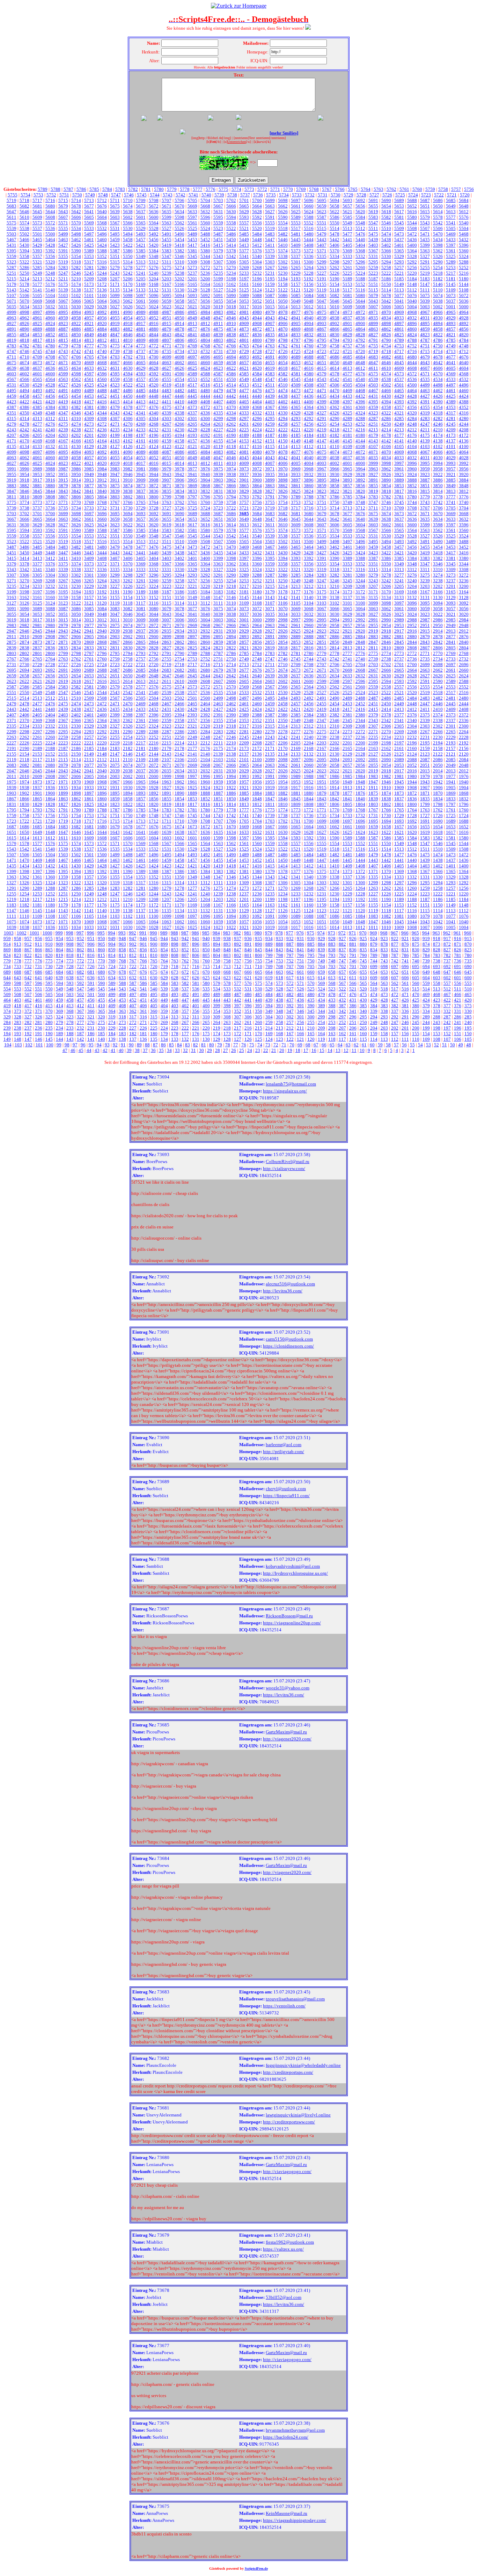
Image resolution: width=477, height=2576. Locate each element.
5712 (102, 200)
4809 (141, 340)
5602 (128, 217)
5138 (76, 290)
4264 (205, 424)
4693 (244, 357)
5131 (167, 290)
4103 (425, 446)
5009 (347, 307)
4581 (296, 374)
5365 (399, 251)
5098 (128, 295)
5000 (464, 307)
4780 (50, 346)
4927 (12, 323)
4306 (128, 418)
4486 (128, 391)
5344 (205, 256)
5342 (231, 256)
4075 (322, 452)
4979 (270, 312)
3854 (386, 486)
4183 (322, 435)
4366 (283, 407)
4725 (296, 351)
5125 (244, 290)
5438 (386, 240)
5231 (270, 273)
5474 (386, 234)
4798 (283, 340)
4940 (309, 318)
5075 (425, 295)
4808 (154, 340)
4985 (192, 312)
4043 (270, 458)
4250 (386, 424)
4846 (128, 335)
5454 (179, 240)
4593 (141, 374)
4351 (12, 413)
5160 (257, 284)
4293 (296, 418)
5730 (336, 195)
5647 (12, 212)
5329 (399, 256)
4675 (12, 363)
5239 (167, 273)
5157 (296, 284)
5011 (322, 307)
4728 (257, 351)
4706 (76, 357)
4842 (179, 335)
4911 (218, 323)
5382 (179, 251)
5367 (373, 251)
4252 (360, 424)
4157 (192, 441)
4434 (335, 396)
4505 (347, 385)
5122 (283, 290)
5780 (159, 189)
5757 (456, 189)
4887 (63, 329)
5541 (451, 223)
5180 (464, 279)
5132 (154, 290)
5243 (115, 273)
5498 (76, 234)
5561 (192, 223)
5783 (120, 189)
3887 (425, 480)
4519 (167, 385)
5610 (24, 217)
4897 (399, 323)
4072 (360, 452)
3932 (309, 474)
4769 (192, 346)
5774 (236, 189)
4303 (167, 418)
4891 (12, 329)
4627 (167, 368)
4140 (412, 441)
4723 (322, 351)
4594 (128, 374)
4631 (115, 368)
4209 (451, 430)
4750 (438, 346)
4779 (63, 346)
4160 (154, 441)
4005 (296, 463)
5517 (296, 228)
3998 (386, 463)
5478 (335, 234)
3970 (283, 469)
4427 (425, 396)
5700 (257, 200)
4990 (128, 312)
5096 (154, 295)
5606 (76, 217)
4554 (179, 379)
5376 (257, 251)
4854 (24, 335)
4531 (12, 385)
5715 (63, 200)
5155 (322, 284)
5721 (452, 195)
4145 (347, 441)
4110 (335, 446)
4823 (425, 335)
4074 (335, 452)
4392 (412, 402)
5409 (296, 245)
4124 (154, 446)
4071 (373, 452)
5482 (283, 234)
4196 (154, 435)
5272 (205, 268)
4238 (76, 430)
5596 (205, 217)
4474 (283, 391)
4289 (347, 418)
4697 (192, 357)
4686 (335, 357)
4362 (335, 407)
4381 (89, 407)
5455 (167, 240)
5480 (309, 234)
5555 (270, 223)
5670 (179, 206)
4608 (412, 368)
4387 (12, 407)
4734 (179, 351)
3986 (76, 469)
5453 (192, 240)
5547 (373, 223)
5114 (386, 290)
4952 (154, 318)
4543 (322, 379)
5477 (347, 234)
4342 (128, 413)
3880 (50, 486)
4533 (451, 379)
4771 (167, 346)
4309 (89, 418)
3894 (335, 480)
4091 (115, 452)
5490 (179, 234)
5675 (115, 206)
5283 (63, 268)
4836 (257, 335)
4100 (464, 446)
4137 (451, 441)
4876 (205, 329)
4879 (167, 329)
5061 (141, 301)
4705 (89, 357)
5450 (231, 240)
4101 (451, 446)
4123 (167, 446)
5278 (128, 268)
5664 (257, 206)
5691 (373, 200)
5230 (283, 273)
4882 (128, 329)
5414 (231, 245)
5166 (179, 284)
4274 (76, 424)
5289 (451, 262)
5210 (76, 279)
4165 (89, 441)
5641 (89, 212)
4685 (347, 357)
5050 (283, 301)
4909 (244, 323)
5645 (37, 212)
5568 (102, 223)
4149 (296, 441)
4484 (154, 391)
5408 (309, 245)
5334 (335, 256)
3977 (192, 469)
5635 (167, 212)
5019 (218, 307)
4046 (231, 458)
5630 (231, 212)
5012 (309, 307)
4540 (360, 379)
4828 (360, 335)
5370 (335, 251)
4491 (63, 391)
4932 (412, 318)
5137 (89, 290)
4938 (335, 318)
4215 (373, 430)
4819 (12, 340)
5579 (425, 217)
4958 (76, 318)
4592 (154, 374)
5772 (262, 189)
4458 (24, 396)
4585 (244, 374)
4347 (63, 413)
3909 (141, 480)
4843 (167, 335)
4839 (218, 335)
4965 (451, 312)
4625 (192, 368)
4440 (257, 396)
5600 (154, 217)
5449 (244, 240)
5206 (128, 279)
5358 (24, 256)
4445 (192, 396)
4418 (76, 402)
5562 (179, 223)
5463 (63, 240)
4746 (24, 351)
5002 (438, 307)
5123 (270, 290)
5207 (115, 279)
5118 (335, 290)
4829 (347, 335)
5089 (244, 295)
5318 (76, 262)
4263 (218, 424)
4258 (283, 424)
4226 (231, 430)
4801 (244, 340)
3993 (451, 463)
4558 (128, 379)
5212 (50, 279)
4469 (347, 391)
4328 (309, 413)
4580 (309, 374)
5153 (347, 284)
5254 (438, 268)
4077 (296, 452)
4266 (179, 424)
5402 (386, 245)
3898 (283, 480)
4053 (141, 458)
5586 (335, 217)
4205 (37, 435)
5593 (244, 217)
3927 (373, 474)
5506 (438, 228)
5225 (347, 273)
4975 (322, 312)
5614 (438, 212)
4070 (386, 452)
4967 (425, 312)
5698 (283, 200)
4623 (218, 368)
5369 (347, 251)
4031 (425, 458)
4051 (167, 458)
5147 (425, 284)
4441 (244, 396)
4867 (322, 329)
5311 (167, 262)
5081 (347, 295)
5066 (76, 301)
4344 (102, 413)
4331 (270, 413)
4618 (283, 368)
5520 (257, 228)
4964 (464, 312)
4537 (399, 379)
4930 (438, 318)
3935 (270, 474)
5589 (296, 217)
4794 (335, 340)
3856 (360, 486)
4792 (360, 340)
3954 (24, 474)
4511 (270, 385)
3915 (63, 480)
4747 (12, 351)
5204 (154, 279)
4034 (386, 458)
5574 (24, 223)
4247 (425, 424)
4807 (167, 340)
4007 (270, 463)
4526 (76, 385)
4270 (128, 424)
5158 (283, 284)
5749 (90, 195)
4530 (24, 385)
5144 (464, 284)
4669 (89, 363)
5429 (37, 245)
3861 (296, 486)
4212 (412, 430)
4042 (283, 458)
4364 (309, 407)
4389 (451, 402)
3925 (399, 474)
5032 (50, 307)
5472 (412, 234)
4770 (179, 346)
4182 (335, 435)
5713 (89, 200)
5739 (219, 195)
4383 (63, 407)
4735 (167, 351)
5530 (128, 228)
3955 (12, 474)
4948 (205, 318)
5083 (322, 295)
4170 (24, 441)
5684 (464, 200)
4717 (399, 351)
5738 (232, 195)
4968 (412, 312)
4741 (89, 351)
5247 (63, 273)
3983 (115, 469)
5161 (244, 284)
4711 (12, 357)
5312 (154, 262)
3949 (89, 474)
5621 (347, 212)
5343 (218, 256)
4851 (63, 335)
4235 (115, 430)
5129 (192, 290)
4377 (141, 407)
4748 (464, 346)
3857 (347, 486)
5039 (425, 301)
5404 (360, 245)
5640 (102, 212)
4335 (218, 413)
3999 (373, 463)
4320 (412, 413)
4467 (373, 391)
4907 (270, 323)
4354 (438, 407)
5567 (115, 223)
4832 (309, 335)
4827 (373, 335)
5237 (192, 273)
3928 (360, 474)
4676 (464, 357)
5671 (167, 206)
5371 (322, 251)
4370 (231, 407)
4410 (179, 402)
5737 (245, 195)
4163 (115, 441)
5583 (373, 217)
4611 (373, 368)
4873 (244, 329)
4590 (179, 374)
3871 (167, 486)
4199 (115, 435)
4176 (412, 435)
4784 (464, 340)
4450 (128, 396)
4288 (360, 418)
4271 (115, 424)
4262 (231, 424)
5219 (425, 273)
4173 (451, 435)
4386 (24, 407)
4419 (63, 402)
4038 (335, 458)
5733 (297, 195)
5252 (464, 268)
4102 (438, 446)
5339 (270, 256)
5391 (63, 251)
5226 (335, 273)
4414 (128, 402)
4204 (50, 435)
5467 (12, 240)
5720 (465, 195)
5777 (198, 189)
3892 (360, 480)
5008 (360, 307)
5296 (360, 262)
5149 (399, 284)
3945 (141, 474)
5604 (102, 217)
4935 (373, 318)
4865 (347, 329)
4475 (270, 391)
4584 (257, 374)
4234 (128, 430)
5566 (128, 223)
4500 (412, 385)
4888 (50, 329)
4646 (386, 363)
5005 (399, 307)
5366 (386, 251)
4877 (192, 329)
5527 (167, 228)
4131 (63, 446)
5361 (451, 251)
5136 (102, 290)
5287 (12, 268)
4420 (50, 402)
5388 (102, 251)
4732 (205, 351)
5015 (270, 307)
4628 (154, 368)
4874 (231, 329)
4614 (335, 368)
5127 (218, 290)
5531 (115, 228)
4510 (283, 385)
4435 (322, 396)
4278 (24, 424)
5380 (205, 251)
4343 (115, 413)
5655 (373, 206)
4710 (24, 357)
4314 (24, 418)
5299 (322, 262)
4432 (360, 396)
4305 (141, 418)
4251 (373, 424)
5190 (335, 279)
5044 (360, 301)
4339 (167, 413)
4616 (309, 368)
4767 (218, 346)
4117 (244, 446)
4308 (102, 418)
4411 (167, 402)
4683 (373, 357)
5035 (12, 307)
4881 (141, 329)
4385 (37, 407)
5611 (12, 217)
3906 (179, 480)
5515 (322, 228)
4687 (322, 357)
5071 (12, 301)
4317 (451, 413)
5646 (24, 212)
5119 (322, 290)
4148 (309, 441)
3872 (154, 486)
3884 (464, 480)
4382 (76, 407)
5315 (115, 262)
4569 (451, 374)
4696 (205, 357)
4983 (218, 312)
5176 (50, 284)
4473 (296, 391)
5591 (270, 217)
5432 (464, 240)
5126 (231, 290)
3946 (128, 474)
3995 (425, 463)
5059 (167, 301)
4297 (244, 418)
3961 (399, 469)
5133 (141, 290)
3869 (192, 486)
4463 (425, 391)
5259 (373, 268)
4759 (322, 346)
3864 (257, 486)
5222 (386, 273)
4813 (89, 340)
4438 (283, 396)
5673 (141, 206)
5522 (231, 228)
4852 (50, 335)
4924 (50, 323)
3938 (231, 474)
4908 (257, 323)
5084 (309, 295)
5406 (335, 245)
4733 (192, 351)
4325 (347, 413)
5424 (102, 245)
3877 (89, 486)
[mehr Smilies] (284, 133)
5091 (218, 295)
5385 (141, 251)
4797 (296, 340)
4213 (399, 430)
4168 (50, 441)
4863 (373, 329)
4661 (192, 363)
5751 (64, 195)
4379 (115, 407)
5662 (283, 206)
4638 (24, 368)
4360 (360, 407)
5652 (412, 206)
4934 (386, 318)
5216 (464, 273)
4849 (89, 335)
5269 (244, 268)
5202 (179, 279)
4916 (154, 323)
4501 (399, 385)
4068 (412, 452)
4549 (244, 379)
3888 (412, 480)
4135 (12, 446)
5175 (63, 284)
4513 (244, 385)
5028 (102, 307)
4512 (257, 385)
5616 (412, 212)
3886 (438, 480)
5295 (373, 262)
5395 (12, 251)
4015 (167, 463)
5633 (192, 212)
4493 (37, 391)
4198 (128, 435)
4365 (296, 407)
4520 (154, 385)
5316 (102, 262)
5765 (353, 189)
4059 (63, 458)
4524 (102, 385)
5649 (451, 206)
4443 (218, 396)
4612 (360, 368)
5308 (205, 262)
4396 (360, 402)
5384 (154, 251)
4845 (141, 335)
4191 (218, 435)
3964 (360, 469)
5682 (24, 206)
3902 (231, 480)
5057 (192, 301)
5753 (38, 195)
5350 (128, 256)
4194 (179, 435)
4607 (425, 368)
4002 (335, 463)
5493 (141, 234)
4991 (115, 312)
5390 (76, 251)
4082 (231, 452)
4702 (128, 357)
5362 (438, 251)
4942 (283, 318)
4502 (386, 385)
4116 (257, 446)
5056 (205, 301)
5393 (37, 251)
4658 (231, 363)
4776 (102, 346)
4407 (218, 402)
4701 (141, 357)
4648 (360, 363)
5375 (270, 251)
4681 (399, 357)
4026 (24, 463)
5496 (102, 234)
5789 (43, 189)
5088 (257, 295)
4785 (451, 340)
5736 (258, 195)
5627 (270, 212)
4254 (335, 424)
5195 (270, 279)
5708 (154, 200)
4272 (102, 424)
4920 (102, 323)
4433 (347, 396)
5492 (154, 234)
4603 (12, 374)
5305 (244, 262)
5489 (192, 234)
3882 (24, 486)
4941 (296, 318)
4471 (322, 391)
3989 (37, 469)
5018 (231, 307)
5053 (244, 301)
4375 (167, 407)
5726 (387, 195)
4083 (218, 452)
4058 (76, 458)
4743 (63, 351)
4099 (12, 452)
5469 (451, 234)
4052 (154, 458)
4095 (63, 452)
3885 (451, 480)
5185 (399, 279)
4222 (283, 430)
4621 (244, 368)
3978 (179, 469)
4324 (360, 413)
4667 (115, 363)
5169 (141, 284)
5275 (167, 268)
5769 (301, 189)
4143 (373, 441)
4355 (425, 407)
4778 (76, 346)
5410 (283, 245)
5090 (231, 295)
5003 (425, 307)
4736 (154, 351)
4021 (89, 463)
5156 (309, 284)
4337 (192, 413)
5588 (309, 217)
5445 (296, 240)
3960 (412, 469)
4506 (335, 385)
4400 (309, 402)
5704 (205, 200)
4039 (322, 458)
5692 (360, 200)
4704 (102, 357)
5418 (179, 245)
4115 (270, 446)
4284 (412, 418)
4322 (386, 413)
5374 (283, 251)
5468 (464, 234)
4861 (399, 329)
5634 (179, 212)
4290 (335, 418)
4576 (360, 374)
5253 (451, 268)
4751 (425, 346)
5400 (412, 245)
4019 (115, 463)
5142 (24, 290)
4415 (115, 402)
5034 (24, 307)
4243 (12, 430)
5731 (323, 195)
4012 (205, 463)
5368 (360, 251)
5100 (102, 295)
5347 (167, 256)
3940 (205, 474)
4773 (141, 346)
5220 (412, 273)
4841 (192, 335)
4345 (89, 413)
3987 (63, 469)
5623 (322, 212)
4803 (218, 340)
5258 (386, 268)
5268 (257, 268)
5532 (102, 228)
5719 (12, 200)
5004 (412, 307)
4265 (192, 424)
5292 (412, 262)
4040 (309, 458)
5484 (257, 234)
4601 (37, 374)
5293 (399, 262)
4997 (37, 312)
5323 (12, 262)
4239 (63, 430)
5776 (211, 189)
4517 (192, 385)
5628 (257, 212)
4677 (451, 357)
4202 (76, 435)
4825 (399, 335)
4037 (347, 458)
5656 (360, 206)
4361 (347, 407)
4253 (347, 424)
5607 (63, 217)
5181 (451, 279)
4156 (205, 441)
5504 (464, 228)
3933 (296, 474)
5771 (275, 189)
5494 (128, 234)
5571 (63, 223)
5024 (154, 307)
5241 (141, 273)
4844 (154, 335)
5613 (451, 212)
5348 (154, 256)
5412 (257, 245)
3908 (154, 480)
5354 (76, 256)
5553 (296, 223)
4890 (24, 329)
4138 (438, 441)
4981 (244, 312)
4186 (283, 435)
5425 (89, 245)
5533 (89, 228)
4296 (257, 418)
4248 (412, 424)
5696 (309, 200)
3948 (102, 474)
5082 (335, 295)
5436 (412, 240)
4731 (218, 351)
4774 (128, 346)
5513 (347, 228)
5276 (154, 268)
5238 (179, 273)
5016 (257, 307)
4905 (296, 323)
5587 (322, 217)
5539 (12, 228)
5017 (244, 307)
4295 (270, 418)
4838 (231, 335)
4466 (386, 391)
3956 (464, 469)
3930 (335, 474)
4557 (141, 379)
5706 (179, 200)
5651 (425, 206)
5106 (24, 295)
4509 (296, 385)
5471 (425, 234)
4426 (438, 396)
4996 (50, 312)
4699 (167, 357)
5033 (37, 307)
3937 (244, 474)
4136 (464, 441)
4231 (167, 430)
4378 (128, 407)
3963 (373, 469)
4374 (179, 407)
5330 (386, 256)
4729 (244, 351)
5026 (128, 307)
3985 (89, 469)
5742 (181, 195)
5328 (412, 256)
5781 (146, 189)
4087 (167, 452)
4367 (270, 407)
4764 (257, 346)
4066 (438, 452)
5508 (412, 228)
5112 (412, 290)
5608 (50, 217)
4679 (425, 357)
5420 (154, 245)
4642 (438, 363)
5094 (179, 295)
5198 (231, 279)
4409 (192, 402)
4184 (309, 435)
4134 (24, 446)
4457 (37, 396)
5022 (179, 307)
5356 (50, 256)
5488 (205, 234)
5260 (360, 268)
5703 (218, 200)
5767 (327, 189)
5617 (399, 212)
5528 (154, 228)
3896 (309, 480)
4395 (373, 402)
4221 (296, 430)
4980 (257, 312)
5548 (360, 223)
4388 (464, 402)
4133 (37, 446)
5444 (309, 240)
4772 (154, 346)
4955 (115, 318)
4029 (451, 458)
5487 (218, 234)
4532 (464, 379)
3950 (76, 474)
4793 (347, 340)
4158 (179, 441)
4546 (283, 379)
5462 (76, 240)
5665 (244, 206)
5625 (296, 212)
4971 (373, 312)
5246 (76, 273)
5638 (128, 212)
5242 (128, 273)
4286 (386, 418)
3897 (296, 480)
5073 (451, 295)
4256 (309, 424)
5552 (309, 223)
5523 (218, 228)
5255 (425, 268)
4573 (399, 374)
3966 (335, 469)
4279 (12, 424)
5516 (309, 228)
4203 (63, 435)
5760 (417, 189)
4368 (257, 407)
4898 (386, 323)
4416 (102, 402)
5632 (205, 212)
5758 (443, 189)
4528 (50, 385)
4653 (296, 363)
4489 (89, 391)
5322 (24, 262)
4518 (179, 385)
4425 (451, 396)
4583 (270, 374)
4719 (373, 351)
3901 (244, 480)
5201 (192, 279)
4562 (76, 379)
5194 (283, 279)
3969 (296, 469)
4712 (464, 351)
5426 (76, 245)
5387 (115, 251)
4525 (89, 385)
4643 (425, 363)
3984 (102, 469)
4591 (167, 374)
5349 (141, 256)
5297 (347, 262)
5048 (309, 301)
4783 (12, 346)
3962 (386, 469)
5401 (399, 245)
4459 (12, 396)
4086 (179, 452)
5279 (115, 268)
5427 (63, 245)
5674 (128, 206)
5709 (141, 200)
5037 (451, 301)
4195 (167, 435)
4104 (412, 446)
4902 (335, 323)
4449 (141, 396)
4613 (347, 368)
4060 (50, 458)
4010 (231, 463)
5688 (412, 200)
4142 (386, 441)
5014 (283, 307)
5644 (50, 212)
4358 (386, 407)
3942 (179, 474)
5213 (37, 279)
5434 (438, 240)
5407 (322, 245)
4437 (296, 396)
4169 (37, 441)
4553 (192, 379)
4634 (76, 368)
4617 (296, 368)
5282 (76, 268)
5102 (76, 295)
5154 (335, 284)
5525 (192, 228)
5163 (218, 284)
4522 (128, 385)
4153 (244, 441)
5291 (425, 262)
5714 (76, 200)
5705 (192, 200)
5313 (141, 262)
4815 (63, 340)
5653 (399, 206)
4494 (24, 391)
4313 (37, 418)
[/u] (248, 142)
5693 (347, 200)
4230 (179, 430)
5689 (399, 200)
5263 (322, 268)
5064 (102, 301)
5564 (154, 223)
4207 (12, 435)
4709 (37, 357)
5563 (167, 223)
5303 (270, 262)
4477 (244, 391)
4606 (438, 368)
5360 (464, 251)
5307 (218, 262)
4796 (309, 340)
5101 (89, 295)
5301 (296, 262)
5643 (63, 212)
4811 (115, 340)
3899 (270, 480)
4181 (347, 435)
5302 (283, 262)
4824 (412, 335)
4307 (115, 418)
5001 (451, 307)
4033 (399, 458)
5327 (425, 256)
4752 (412, 346)
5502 (24, 234)
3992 (464, 463)
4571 (425, 374)
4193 (192, 435)
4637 (37, 368)
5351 (115, 256)
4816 (50, 340)
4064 (464, 452)
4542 (335, 379)
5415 (218, 245)
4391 (425, 402)
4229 (192, 430)
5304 (257, 262)
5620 (360, 212)
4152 (257, 441)
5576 (464, 217)
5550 (335, 223)
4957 (89, 318)
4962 (24, 318)
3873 (141, 486)
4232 (154, 430)
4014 (179, 463)
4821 (451, 335)
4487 (115, 391)
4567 (12, 379)
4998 (24, 312)
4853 (37, 335)
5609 (37, 217)
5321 (37, 262)
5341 (244, 256)
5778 (185, 189)
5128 (205, 290)
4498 (438, 385)
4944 (257, 318)
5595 (218, 217)
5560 (205, 223)
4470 (335, 391)
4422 (24, 402)
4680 (412, 357)
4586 (231, 374)
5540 (464, 223)
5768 (314, 189)
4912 (205, 323)
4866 (335, 329)
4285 (399, 418)
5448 (257, 240)
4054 (128, 458)
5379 (218, 251)
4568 (464, 374)
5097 (141, 295)
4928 (464, 318)
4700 (154, 357)
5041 (399, 301)
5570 (76, 223)
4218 (335, 430)
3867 (218, 486)
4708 (50, 357)
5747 (116, 195)
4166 (76, 441)
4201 (89, 435)
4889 (37, 329)
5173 (89, 284)
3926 (386, 474)
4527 (63, 385)
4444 (205, 396)
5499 (63, 234)
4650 (335, 363)
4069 (399, 452)
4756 (360, 346)
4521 (141, 385)
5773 (249, 189)
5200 (205, 279)
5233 (244, 273)
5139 (63, 290)
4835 (270, 335)
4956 (102, 318)
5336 (309, 256)
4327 (322, 413)
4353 (451, 407)
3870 (179, 486)
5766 (340, 189)
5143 (12, 290)
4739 (115, 351)
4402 (283, 402)
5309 (192, 262)
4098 (24, 452)
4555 (167, 379)
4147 (322, 441)
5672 (154, 206)
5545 (399, 223)
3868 (205, 486)
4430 (386, 396)
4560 (102, 379)
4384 (50, 407)
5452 (205, 240)
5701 (244, 200)
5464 (50, 240)
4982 (231, 312)
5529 (141, 228)
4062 (24, 458)
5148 (412, 284)
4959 (63, 318)
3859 (322, 486)
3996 (412, 463)
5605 (89, 217)
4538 (386, 379)
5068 (50, 301)
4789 (399, 340)
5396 (464, 245)
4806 (179, 340)
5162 (231, 284)
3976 (205, 469)
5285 (37, 268)
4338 (179, 413)
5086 (283, 295)
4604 (464, 368)
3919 (12, 480)
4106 (386, 446)
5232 (257, 273)
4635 (63, 368)
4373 (192, 407)
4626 (179, 368)
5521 (244, 228)
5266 (283, 268)
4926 (24, 323)
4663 (167, 363)
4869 (296, 329)
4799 (270, 340)
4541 (347, 379)
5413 (244, 245)
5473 (399, 234)
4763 (270, 346)
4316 (464, 413)
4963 (12, 318)
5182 (438, 279)
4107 (373, 446)
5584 (360, 217)
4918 (128, 323)
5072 (464, 295)
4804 (205, 340)
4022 (76, 463)
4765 (244, 346)
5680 (50, 206)
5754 (25, 195)
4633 (89, 368)
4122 (179, 446)
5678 (76, 206)
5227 (322, 273)
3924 (412, 474)
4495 (12, 391)
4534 (438, 379)
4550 (231, 379)
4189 (244, 435)
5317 (89, 262)
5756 (469, 189)
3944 (154, 474)
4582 (283, 374)
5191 (322, 279)
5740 (206, 195)
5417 (192, 245)
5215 (12, 279)
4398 (335, 402)
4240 (50, 430)
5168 (154, 284)
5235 (218, 273)
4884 (102, 329)
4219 (322, 430)
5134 (128, 290)
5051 (270, 301)
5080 (360, 295)
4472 (309, 391)
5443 (322, 240)
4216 (360, 430)
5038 (438, 301)
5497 (89, 234)
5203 (167, 279)
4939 (322, 318)
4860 (412, 329)
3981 (141, 469)
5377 (244, 251)
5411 (270, 245)
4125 (141, 446)
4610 (386, 368)
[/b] (218, 142)
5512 (360, 228)
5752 (51, 195)
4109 (347, 446)
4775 (115, 346)
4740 (102, 351)
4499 (425, 385)
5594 (231, 217)
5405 (347, 245)
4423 (12, 402)
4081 (244, 452)
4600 (50, 374)
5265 (296, 268)
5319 (63, 262)
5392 (50, 251)
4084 (205, 452)
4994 (76, 312)
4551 (218, 379)
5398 (438, 245)
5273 (192, 268)
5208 (102, 279)
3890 (386, 480)
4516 (205, 385)
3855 (373, 486)
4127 (115, 446)
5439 (373, 240)
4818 (24, 340)
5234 (231, 273)
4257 (296, 424)
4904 (309, 323)
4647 (373, 363)
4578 (335, 374)
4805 (192, 340)
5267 (270, 268)
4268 (154, 424)
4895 (425, 323)
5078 (386, 295)
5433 (451, 240)
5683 (12, 206)
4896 (412, 323)
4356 (412, 407)
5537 (37, 228)
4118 (231, 446)
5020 (205, 307)
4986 (179, 312)
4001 (347, 463)
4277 (37, 424)
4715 (425, 351)
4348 (50, 413)
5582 (386, 217)
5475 (373, 234)
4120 (205, 446)
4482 (179, 391)
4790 (386, 340)
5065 (89, 301)
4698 (179, 357)
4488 (102, 391)
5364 (412, 251)
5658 (335, 206)
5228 (309, 273)
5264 (309, 268)
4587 (218, 374)
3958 (438, 469)
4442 (231, 396)
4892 (464, 323)
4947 (218, 318)
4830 (335, 335)
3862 (283, 486)
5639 (115, 212)
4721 (347, 351)
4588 (205, 374)
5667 (218, 206)
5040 (412, 301)
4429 (399, 396)
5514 (335, 228)
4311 (63, 418)
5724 (413, 195)
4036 (360, 458)
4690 (283, 357)
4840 (205, 335)
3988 (50, 469)
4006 (283, 463)
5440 (360, 240)
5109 (451, 290)
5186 (386, 279)
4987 (167, 312)
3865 (244, 486)
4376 (154, 407)
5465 (37, 240)
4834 (283, 335)
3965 (347, 469)
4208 (464, 430)
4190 (231, 435)
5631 (218, 212)
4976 (309, 312)
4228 (205, 430)
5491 (167, 234)
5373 (296, 251)
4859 (425, 329)
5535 (63, 228)
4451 (115, 396)
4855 (12, 335)
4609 (399, 368)
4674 (24, 363)
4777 (89, 346)
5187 (373, 279)
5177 (37, 284)
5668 (205, 206)
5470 (438, 234)
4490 (76, 391)
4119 (218, 446)
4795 (322, 340)
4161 (141, 441)
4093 (89, 452)
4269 (141, 424)
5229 (296, 273)
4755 (373, 346)
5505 (451, 228)
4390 (438, 402)
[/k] (268, 142)
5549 (347, 223)
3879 (63, 486)
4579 (322, 374)
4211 (425, 430)
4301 (192, 418)
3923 (425, 474)
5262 (335, 268)
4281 (451, 418)
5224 (360, 273)
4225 (244, 430)
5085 (296, 295)
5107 (12, 295)
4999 (12, 312)
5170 (128, 284)
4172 (464, 435)
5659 (322, 206)
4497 (451, 385)
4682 (386, 357)
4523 (115, 385)
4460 (464, 391)
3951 (63, 474)
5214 (24, 279)
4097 (37, 452)
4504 (360, 385)
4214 (386, 430)
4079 (270, 452)
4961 (37, 318)
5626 (283, 212)
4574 (386, 374)
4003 (322, 463)
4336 (205, 413)
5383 (167, 251)
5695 (322, 200)
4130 (76, 446)
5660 (309, 206)
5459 (115, 240)
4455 (63, 396)
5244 (102, 273)
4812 (102, 340)
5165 (192, 284)
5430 (24, 245)
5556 (257, 223)
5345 (192, 256)
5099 (115, 295)
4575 (373, 374)
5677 (89, 206)
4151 (270, 441)
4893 (451, 323)
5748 (103, 195)
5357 (37, 256)
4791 (373, 340)
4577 (347, 374)
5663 (270, 206)
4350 (24, 413)
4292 (309, 418)
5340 (257, 256)
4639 (12, 368)
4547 (270, 379)
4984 (205, 312)
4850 (76, 335)
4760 (309, 346)
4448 (154, 396)
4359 (373, 407)
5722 (439, 195)
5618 (386, 212)
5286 (24, 268)
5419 (167, 245)
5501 (37, 234)
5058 (179, 301)
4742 (76, 351)
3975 (218, 469)
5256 (412, 268)
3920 (464, 474)
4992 (102, 312)
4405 (244, 402)
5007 (373, 307)
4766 (231, 346)
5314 (128, 262)
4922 (76, 323)
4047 (218, 458)
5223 (373, 273)
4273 (89, 424)
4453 (89, 396)
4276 (50, 424)
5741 (193, 195)
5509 (399, 228)
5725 (400, 195)
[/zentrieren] (277, 138)
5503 (12, 234)
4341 (141, 413)
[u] (225, 142)
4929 (451, 318)
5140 (50, 290)
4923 (63, 323)
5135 (115, 290)
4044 (257, 458)
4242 (24, 430)
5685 (451, 200)
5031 (63, 307)
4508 (309, 385)
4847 (115, 335)
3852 (412, 486)
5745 (142, 195)
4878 (179, 329)
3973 (244, 469)
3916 (50, 480)
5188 (360, 279)
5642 (76, 212)
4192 (205, 435)
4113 (296, 446)
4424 (464, 396)
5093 (192, 295)
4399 (322, 402)
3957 (451, 469)
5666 (231, 206)
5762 (391, 189)
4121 (192, 446)
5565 (141, 223)
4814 (76, 340)
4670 (76, 363)
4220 (309, 430)
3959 (425, 469)
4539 (373, 379)
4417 (89, 402)
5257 (399, 268)
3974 (231, 469)
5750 (77, 195)
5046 (335, 301)
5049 (296, 301)
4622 (231, 368)
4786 (438, 340)
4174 (438, 435)
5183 (425, 279)
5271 (218, 268)
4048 (205, 458)
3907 (167, 480)
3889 (399, 480)
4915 (167, 323)
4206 (24, 435)
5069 (37, 301)
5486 (231, 234)
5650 (438, 206)
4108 (360, 446)
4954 (128, 318)
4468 (360, 391)
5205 (141, 279)
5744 (155, 195)
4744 (50, 351)
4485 (141, 391)
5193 (296, 279)
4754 (386, 346)
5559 (218, 223)
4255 (322, 424)
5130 (179, 290)
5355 (63, 256)
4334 (231, 413)
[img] (195, 138)
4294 (283, 418)
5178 (24, 284)
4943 (270, 318)
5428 (50, 245)
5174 (76, 284)
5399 (425, 245)
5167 (167, 284)
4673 (37, 363)
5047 (322, 301)
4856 (464, 329)
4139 (425, 441)
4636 (50, 368)
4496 (464, 385)
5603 (115, 217)
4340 (154, 413)
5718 (24, 200)
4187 (270, 435)
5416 (205, 245)
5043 (373, 301)
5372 (309, 251)
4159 (167, 441)
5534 (76, 228)
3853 (399, 486)
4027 (12, 463)
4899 (373, 323)
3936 (257, 474)
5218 (438, 273)
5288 (464, 262)
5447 (270, 240)
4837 (244, 335)
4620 (257, 368)
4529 (37, 385)
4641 (451, 363)
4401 (296, 402)
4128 (102, 446)
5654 (386, 206)
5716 (50, 200)
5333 (347, 256)
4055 (115, 458)
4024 (50, 463)
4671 (63, 363)
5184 (412, 279)
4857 (451, 329)
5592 (257, 217)
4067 (425, 452)
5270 (231, 268)
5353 (89, 256)
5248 (50, 273)
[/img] (226, 138)
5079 (373, 295)
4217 (347, 430)
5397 (451, 245)
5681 (37, 206)
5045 (347, 301)
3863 (270, 486)
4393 (399, 402)
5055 (218, 301)
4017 (141, 463)
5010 (335, 307)
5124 (257, 290)
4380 (102, 407)
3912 (102, 480)
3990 (24, 469)
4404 (257, 402)
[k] (255, 142)
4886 (76, 329)
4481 (192, 391)
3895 (322, 480)
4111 (322, 446)
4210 (438, 430)
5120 (309, 290)
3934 (283, 474)
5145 (451, 284)
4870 (283, 329)
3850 (438, 486)
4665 (141, 363)
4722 (335, 351)
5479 (322, 234)
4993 (89, 312)
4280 (464, 418)
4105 (399, 446)
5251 (12, 273)
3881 (37, 486)
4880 (154, 329)
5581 (399, 217)
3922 (438, 474)
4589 (192, 374)
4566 (24, 379)
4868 (309, 329)
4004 (309, 463)
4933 (399, 318)
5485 (244, 234)
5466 (24, 240)
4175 (425, 435)
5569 (89, 223)
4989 (141, 312)
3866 (231, 486)
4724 (309, 351)
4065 (451, 452)
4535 (425, 379)
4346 (76, 413)
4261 (244, 424)
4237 (89, 430)
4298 (231, 418)
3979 (167, 469)
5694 (335, 200)
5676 (102, 206)
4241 (37, 430)
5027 (115, 307)
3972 (257, 469)
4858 (438, 329)
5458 (128, 240)
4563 (63, 379)
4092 (102, 452)
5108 (464, 290)
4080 (257, 452)
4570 (438, 374)
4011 (218, 463)
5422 (128, 245)
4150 (283, 441)
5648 (464, 206)
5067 (63, 301)
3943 (167, 474)
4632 (102, 368)
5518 (283, 228)
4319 (425, 413)
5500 (50, 234)
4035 (373, 458)
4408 (205, 402)
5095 (167, 295)
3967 (322, 469)
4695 (218, 357)
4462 (438, 391)
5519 (270, 228)
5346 (179, 256)
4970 (386, 312)
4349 (37, 413)
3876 (102, 486)
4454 (76, 396)
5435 (425, 240)
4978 (283, 312)
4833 (296, 335)
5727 (374, 195)
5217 (451, 273)
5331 (373, 256)
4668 (102, 363)
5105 (37, 295)
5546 (386, 223)
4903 (322, 323)
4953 (141, 318)
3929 (347, 474)
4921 (89, 323)
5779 (172, 189)
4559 (115, 379)
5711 (115, 200)
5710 (128, 200)
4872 (257, 329)
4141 (399, 441)
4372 (205, 407)
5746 (129, 195)
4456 (50, 396)
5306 (231, 262)
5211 (63, 279)
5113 (399, 290)
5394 (24, 251)
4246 (438, 424)
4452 (102, 396)
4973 (347, 312)
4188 (257, 435)
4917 (141, 323)
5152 (360, 284)
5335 (322, 256)
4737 (141, 351)
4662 (179, 363)
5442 (335, 240)
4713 (451, 351)
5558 (231, 223)
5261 (347, 268)
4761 (296, 346)
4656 (257, 363)
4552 (205, 379)
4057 (89, 458)
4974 (335, 312)
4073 (347, 452)
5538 (24, 228)
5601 (141, 217)
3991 (12, 469)
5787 (68, 189)
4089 (141, 452)
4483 (167, 391)
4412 (154, 402)
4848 (102, 335)
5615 (425, 212)
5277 (141, 268)
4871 (270, 329)
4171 (12, 441)
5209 (89, 279)
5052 (257, 301)
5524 (205, 228)
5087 (270, 295)
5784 (107, 189)
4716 (412, 351)
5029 (89, 307)
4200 (102, 435)
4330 (283, 413)
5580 (412, 217)
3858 (335, 486)
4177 (399, 435)
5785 (94, 189)
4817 (37, 340)
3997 (399, 463)
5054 (231, 301)
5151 (373, 284)
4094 (76, 452)
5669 (192, 206)
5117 (347, 290)
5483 (270, 234)
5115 (373, 290)
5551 (322, 223)
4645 (399, 363)
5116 (360, 290)
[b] (208, 142)
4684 (360, 357)
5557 (244, 223)
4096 (50, 452)
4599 (63, 374)
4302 (179, 418)
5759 (430, 189)
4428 (412, 396)
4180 (360, 435)
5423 (115, 245)
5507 (425, 228)
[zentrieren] (241, 138)
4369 (244, 407)
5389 (89, 251)
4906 (283, 323)
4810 (128, 340)
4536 (412, 379)
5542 (438, 223)
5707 (167, 200)
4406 (231, 402)
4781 (37, 346)
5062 (128, 301)
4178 (386, 435)
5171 (115, 284)
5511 (373, 228)
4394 (386, 402)
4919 (115, 323)
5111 (425, 290)
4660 (205, 363)
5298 (335, 262)
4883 (115, 329)
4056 (102, 458)
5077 (399, 295)
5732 (310, 195)
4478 (231, 391)
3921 (451, 474)
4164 (102, 441)
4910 (231, 323)
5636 (154, 212)
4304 (154, 418)
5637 (141, 212)
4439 (270, 396)
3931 (322, 474)
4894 (438, 323)
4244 (464, 424)
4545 (296, 379)
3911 (115, 480)
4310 (76, 418)
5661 (296, 206)
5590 (283, 217)
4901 (347, 323)
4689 (296, 357)
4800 (257, 340)
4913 (192, 323)
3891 (373, 480)
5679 (63, 206)
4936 (360, 318)
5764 (366, 189)
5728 (361, 195)
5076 (412, 295)
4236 (102, 430)
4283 (425, 418)
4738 (128, 351)
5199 (218, 279)
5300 (309, 262)
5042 (386, 301)
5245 (89, 273)
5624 (309, 212)
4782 (24, 346)
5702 (231, 200)
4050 (179, 458)
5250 (24, 273)
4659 (218, 363)
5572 (50, 223)
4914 (179, 323)
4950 (179, 318)
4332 (257, 413)
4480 (205, 391)
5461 (89, 240)
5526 (179, 228)
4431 (373, 396)
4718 (386, 351)
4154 (231, 441)
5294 (386, 262)
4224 (257, 430)
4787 (425, 340)
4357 (399, 407)
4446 (179, 396)
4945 (244, 318)
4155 (218, 441)
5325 (451, 256)
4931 (425, 318)
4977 (296, 312)
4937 (347, 318)
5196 (257, 279)
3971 (270, 469)
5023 (167, 307)
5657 (347, 206)
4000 (360, 463)
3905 (192, 480)
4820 (464, 335)
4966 (438, 312)
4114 (283, 446)
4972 (360, 312)
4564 (50, 379)
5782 (133, 189)
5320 (50, 262)
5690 (386, 200)
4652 (309, 363)
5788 (56, 189)
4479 (218, 391)
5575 (12, 223)
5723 (426, 195)
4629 (141, 368)
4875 (218, 329)
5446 (283, 240)
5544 (412, 223)
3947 (115, 474)
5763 (379, 189)
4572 (412, 374)
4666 (128, 363)
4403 (270, 402)
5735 (271, 195)
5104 (50, 295)
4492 (50, 391)
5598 (179, 217)
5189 (347, 279)
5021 (192, 307)
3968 (309, 469)
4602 (24, 374)
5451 (218, 240)
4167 (63, 441)
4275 (63, 424)
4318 (438, 413)
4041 (296, 458)
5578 (438, 217)
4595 (115, 374)
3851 (425, 486)
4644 (412, 363)
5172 (102, 284)
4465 (399, 391)
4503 (373, 385)
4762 (283, 346)
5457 (141, 240)
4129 (89, 446)
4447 (167, 396)
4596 (102, 374)
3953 (37, 474)
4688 (309, 357)
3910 (128, 480)
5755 (13, 195)
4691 (270, 357)
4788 (412, 340)
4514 (231, 385)
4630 (128, 368)
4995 (63, 312)
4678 (438, 357)
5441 (347, 240)
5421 (141, 245)
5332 (360, 256)
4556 (154, 379)
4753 (399, 346)
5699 (270, 200)
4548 (257, 379)
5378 (231, 251)
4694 (231, 357)
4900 (360, 323)
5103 (63, 295)
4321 (399, 413)
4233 (141, 430)
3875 (115, 486)
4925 (37, 323)
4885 (89, 329)
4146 (335, 441)
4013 (192, 463)
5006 (386, 307)
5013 (296, 307)
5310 (179, 262)
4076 (309, 452)
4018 (128, 463)
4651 (322, 363)
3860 (309, 486)
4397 (347, 402)
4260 (257, 424)
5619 (373, 212)
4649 (347, 363)
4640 (464, 363)
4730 (231, 351)
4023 (63, 463)
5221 (399, 273)
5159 (270, 284)
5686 (438, 200)
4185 (296, 435)
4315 (12, 418)
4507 (322, 385)
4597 (89, 374)
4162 (128, 441)
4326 (335, 413)
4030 (438, 458)
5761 (404, 189)
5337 (296, 256)
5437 (399, 240)
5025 (141, 307)
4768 (205, 346)
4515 (218, 385)
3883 (12, 486)
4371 (218, 407)
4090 (128, 452)
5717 (37, 200)
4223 (270, 430)
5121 (296, 290)
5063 (115, 301)
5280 (102, 268)
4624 (205, 368)
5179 (12, 284)
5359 (12, 256)
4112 (309, 446)
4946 (231, 318)
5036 (464, 301)
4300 (205, 418)
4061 (37, 458)
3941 (192, 474)
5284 (50, 268)
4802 (231, 340)
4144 (360, 441)
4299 (218, 418)
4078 (283, 452)
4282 (438, 418)
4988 (154, 312)
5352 (102, 256)
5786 (81, 189)
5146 (438, 284)
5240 (154, 273)
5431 (12, 245)
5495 (115, 234)
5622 (335, 212)
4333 (244, 413)
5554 (283, 223)
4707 (63, 357)
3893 (347, 480)
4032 (412, 458)
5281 (89, 268)
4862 (386, 329)
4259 (270, 424)
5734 (284, 195)
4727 (270, 351)
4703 (115, 357)
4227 (218, 430)
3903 (218, 480)
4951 (167, 318)
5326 (438, 256)
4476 (257, 391)
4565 (37, 379)
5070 (24, 301)
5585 (347, 217)
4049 (192, 458)
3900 (257, 480)
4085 (192, 452)
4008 (257, 463)
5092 (205, 295)
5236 (205, 273)
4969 (399, 312)
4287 (373, 418)
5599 (167, 217)
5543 (425, 223)
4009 (244, 463)
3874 (128, 486)
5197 (244, 279)
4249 (399, 424)
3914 (76, 480)
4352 (464, 407)
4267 (167, 424)
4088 (154, 452)
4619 (270, 368)
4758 (335, 346)
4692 (257, 357)
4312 (50, 418)
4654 (283, 363)
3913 (89, 480)
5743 (168, 195)
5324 (464, 256)
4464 (412, 391)
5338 (283, 256)
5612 (464, 212)
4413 (141, 402)
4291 (322, 418)
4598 (76, 374)
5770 (288, 189)
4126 (128, 446)
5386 (128, 251)
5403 (373, 245)
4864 (360, 329)
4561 (89, 379)
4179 (373, 435)
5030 (76, 307)
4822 (438, 335)
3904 (205, 480)
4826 (386, 335)
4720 (360, 351)
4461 (451, 391)
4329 (296, 413)
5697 (296, 200)
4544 (309, 379)
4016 (154, 463)
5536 (50, 228)
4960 (50, 318)
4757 (347, 346)
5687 (425, 200)
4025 (37, 463)
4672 (50, 363)
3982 (128, 469)
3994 (438, 463)
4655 (270, 363)
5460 (102, 240)
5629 (244, 212)
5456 (154, 240)
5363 (425, 251)
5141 (37, 290)
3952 (50, 474)
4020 (102, 463)
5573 (37, 223)
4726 (283, 351)
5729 (348, 195)
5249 (37, 273)
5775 (223, 189)
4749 (451, 346)
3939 (218, 474)
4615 (322, 368)
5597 (192, 217)
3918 (24, 480)
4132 (50, 446)
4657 (244, 363)
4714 (438, 351)
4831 (322, 335)
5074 (438, 295)
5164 (205, 284)
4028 (464, 458)
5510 (386, 228)
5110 (438, 290)
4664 (154, 363)
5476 (360, 234)
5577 (451, 217)
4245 (451, 424)
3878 (76, 486)
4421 (37, 402)
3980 (154, 469)
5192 (309, 279)
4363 (322, 407)
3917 (37, 480)
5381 (192, 251)
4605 (451, 368)
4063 (12, 458)
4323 (373, 413)
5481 (296, 234)
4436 (309, 396)
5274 (179, 268)
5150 (386, 284)
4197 (141, 435)
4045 (244, 458)
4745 (37, 351)
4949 (192, 318)
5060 (154, 301)
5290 (438, 262)
